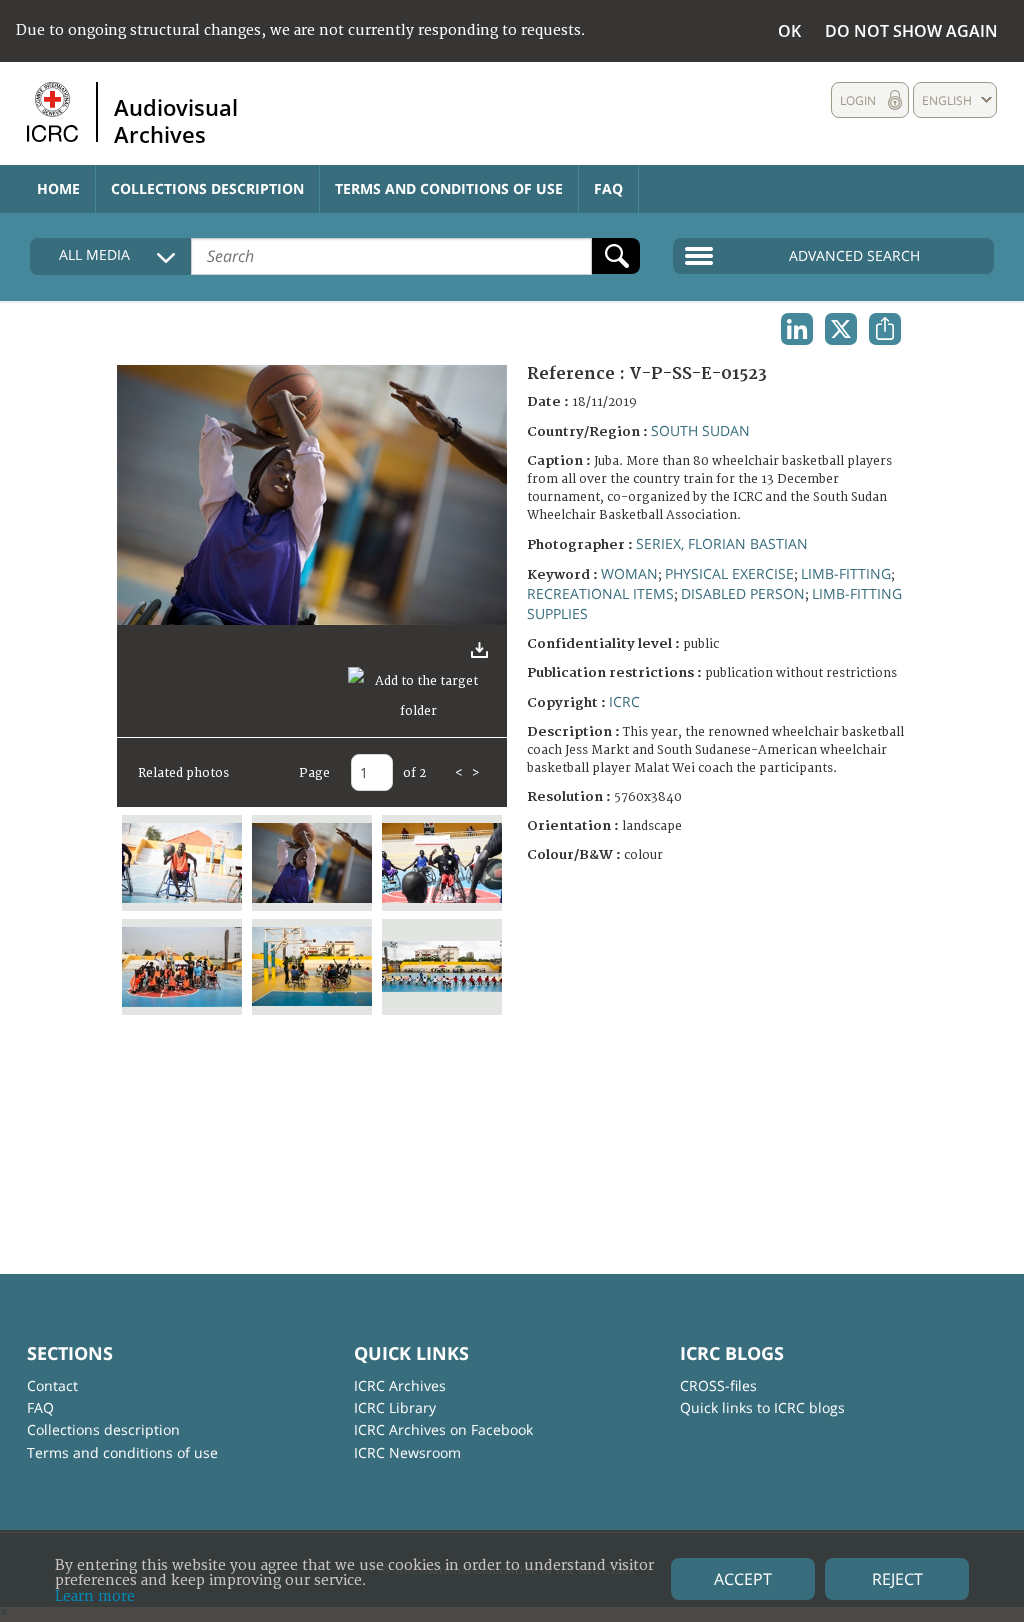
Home (58, 188)
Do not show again (911, 31)
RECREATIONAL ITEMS (600, 593)
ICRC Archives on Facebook (443, 1429)
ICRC (624, 701)
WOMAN (629, 573)
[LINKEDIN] (797, 329)
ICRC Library (395, 1407)
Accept (743, 1579)
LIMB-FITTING (846, 573)
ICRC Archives (400, 1385)
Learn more (95, 1596)
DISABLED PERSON (743, 593)
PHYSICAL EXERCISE (729, 573)
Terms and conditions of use (449, 188)
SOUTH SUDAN (700, 430)
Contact (52, 1385)
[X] (841, 329)
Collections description (207, 188)
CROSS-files (718, 1385)
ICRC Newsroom (407, 1452)
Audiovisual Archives (176, 120)
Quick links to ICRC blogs (762, 1407)
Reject (897, 1579)
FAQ (608, 188)
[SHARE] (885, 329)
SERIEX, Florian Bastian (722, 543)
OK (789, 31)
